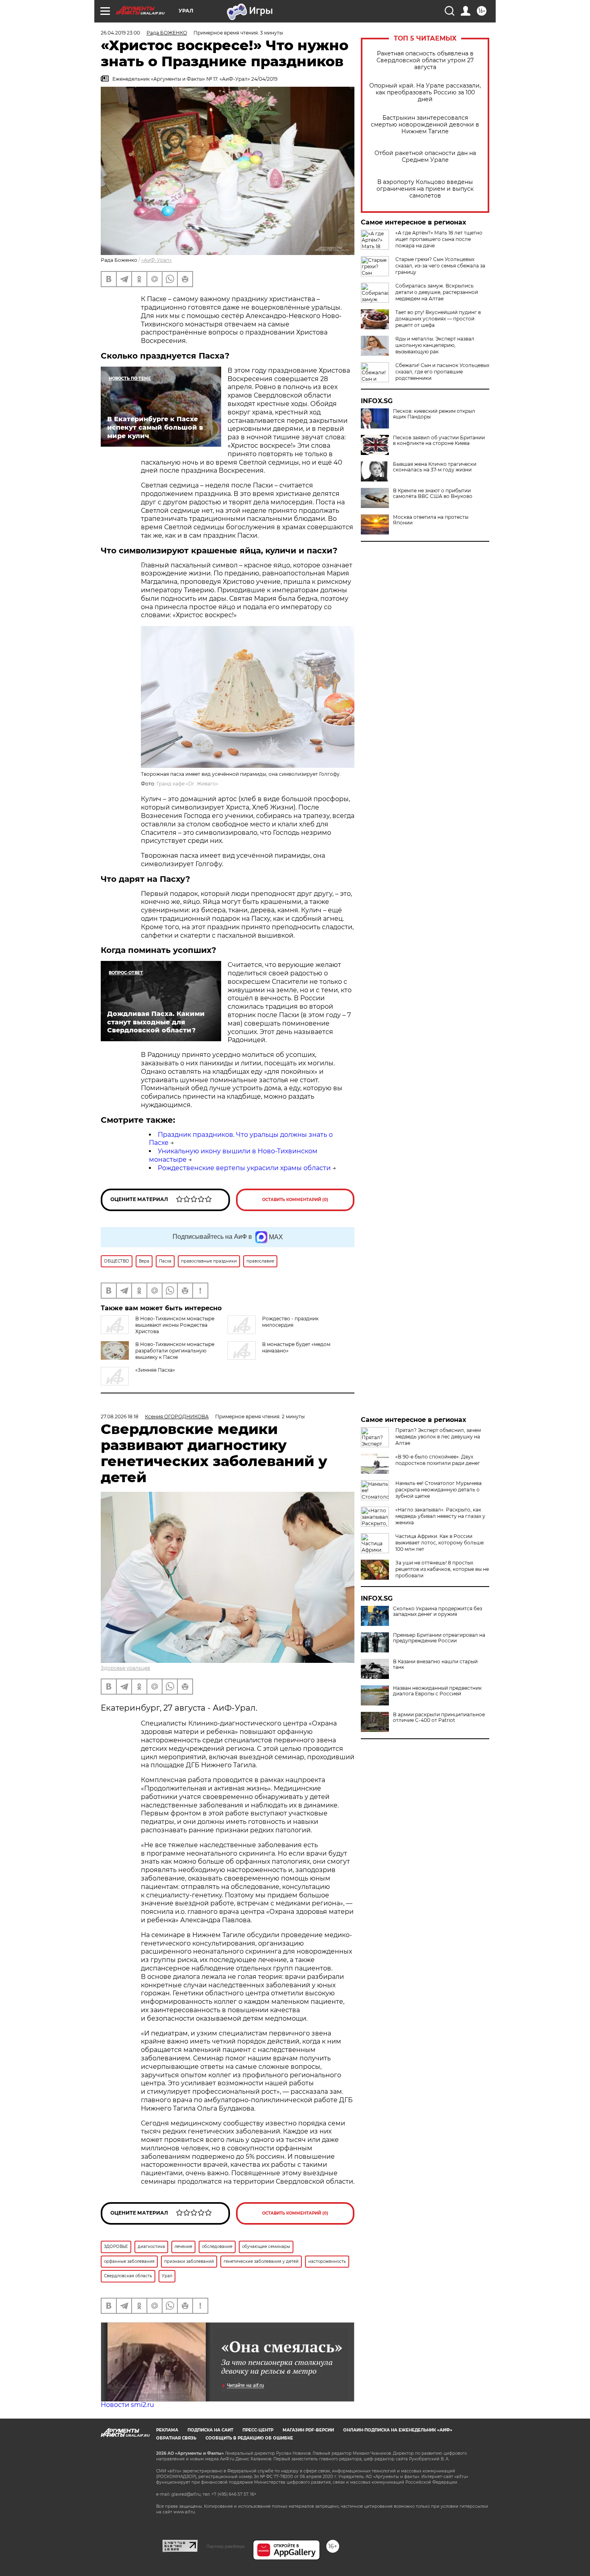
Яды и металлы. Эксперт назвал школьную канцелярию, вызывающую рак (435, 345)
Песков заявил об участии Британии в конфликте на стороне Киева (439, 441)
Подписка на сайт (210, 2430)
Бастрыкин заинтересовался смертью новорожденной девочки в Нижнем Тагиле (425, 125)
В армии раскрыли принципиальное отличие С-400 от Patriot (439, 1717)
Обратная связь (176, 2438)
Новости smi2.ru (127, 2405)
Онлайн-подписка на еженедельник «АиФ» (398, 2430)
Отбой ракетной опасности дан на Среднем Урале (425, 157)
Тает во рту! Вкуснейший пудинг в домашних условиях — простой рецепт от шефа (438, 319)
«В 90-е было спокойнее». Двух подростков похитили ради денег (438, 1460)
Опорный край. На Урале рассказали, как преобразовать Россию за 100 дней (425, 93)
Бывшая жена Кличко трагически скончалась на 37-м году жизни (435, 467)
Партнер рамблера (225, 2546)
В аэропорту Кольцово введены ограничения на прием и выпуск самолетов (425, 189)
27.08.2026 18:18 (120, 1416)
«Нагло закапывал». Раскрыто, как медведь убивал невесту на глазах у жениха (440, 1516)
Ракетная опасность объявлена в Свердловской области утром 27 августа (425, 60)
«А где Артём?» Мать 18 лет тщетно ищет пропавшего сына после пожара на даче (439, 239)
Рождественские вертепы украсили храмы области (244, 1168)
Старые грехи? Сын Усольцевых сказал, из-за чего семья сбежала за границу (440, 266)
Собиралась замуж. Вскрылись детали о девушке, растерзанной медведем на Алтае (437, 292)
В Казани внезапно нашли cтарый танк (435, 1664)
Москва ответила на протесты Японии (431, 520)
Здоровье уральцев (125, 1668)
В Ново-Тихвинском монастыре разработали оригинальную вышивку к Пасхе (175, 1351)
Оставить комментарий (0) (295, 1200)
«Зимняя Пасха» (155, 1370)
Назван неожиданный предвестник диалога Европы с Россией (437, 1691)
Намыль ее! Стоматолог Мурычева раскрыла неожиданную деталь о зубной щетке (438, 1490)
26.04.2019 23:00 (120, 33)
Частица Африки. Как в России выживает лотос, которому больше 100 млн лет (439, 1543)
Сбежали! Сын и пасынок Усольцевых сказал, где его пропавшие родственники (442, 372)
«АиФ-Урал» (157, 260)
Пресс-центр (258, 2430)
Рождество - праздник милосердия (290, 1322)
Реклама (167, 2430)
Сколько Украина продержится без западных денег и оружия (437, 1611)
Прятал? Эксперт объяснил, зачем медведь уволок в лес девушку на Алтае (438, 1437)
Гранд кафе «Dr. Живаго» (187, 784)
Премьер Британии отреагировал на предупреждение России (439, 1638)
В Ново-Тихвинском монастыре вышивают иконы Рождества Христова (175, 1325)
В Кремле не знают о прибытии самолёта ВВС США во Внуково (433, 494)
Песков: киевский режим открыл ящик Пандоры (434, 414)
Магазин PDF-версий (308, 2430)
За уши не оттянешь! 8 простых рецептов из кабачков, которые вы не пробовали (442, 1569)
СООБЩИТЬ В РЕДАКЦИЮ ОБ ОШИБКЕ (249, 2438)
